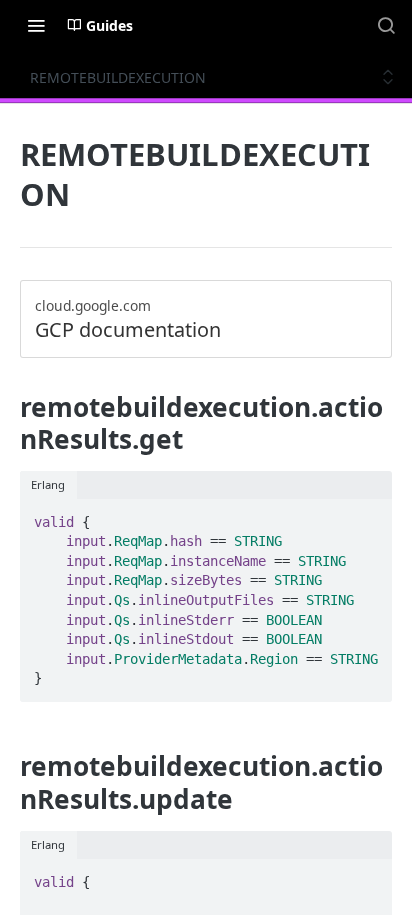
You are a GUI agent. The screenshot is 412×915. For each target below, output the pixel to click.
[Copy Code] (368, 516)
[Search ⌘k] (386, 25)
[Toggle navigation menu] (36, 25)
